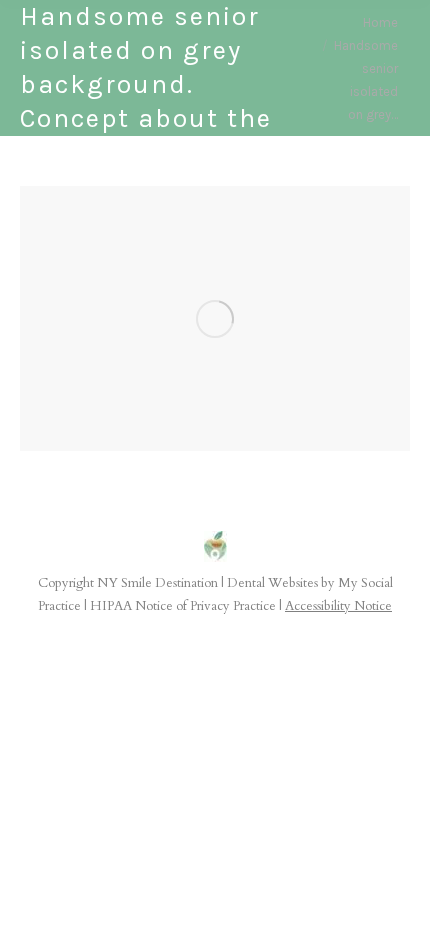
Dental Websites (272, 583)
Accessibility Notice (338, 606)
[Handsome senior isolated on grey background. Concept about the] (215, 318)
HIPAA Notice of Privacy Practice (183, 606)
